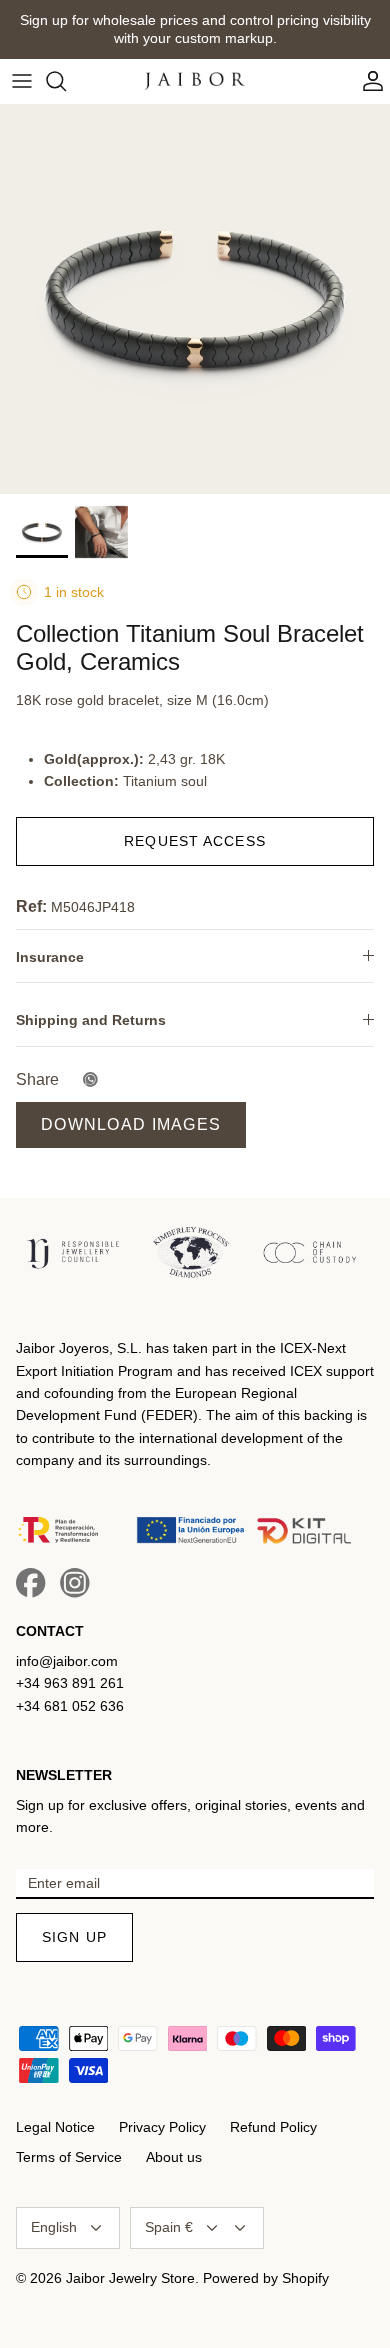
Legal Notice (55, 2127)
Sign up (74, 1937)
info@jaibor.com (67, 1661)
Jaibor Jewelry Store (130, 2278)
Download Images (131, 1124)
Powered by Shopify (266, 2278)
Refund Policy (273, 2127)
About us (174, 2157)
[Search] (66, 81)
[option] (195, 299)
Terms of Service (69, 2157)
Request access (195, 841)
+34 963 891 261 (70, 1683)
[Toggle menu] (22, 81)
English (54, 2227)
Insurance (50, 957)
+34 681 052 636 (70, 1706)
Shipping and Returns (91, 1020)
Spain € (169, 2227)
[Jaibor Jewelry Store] (195, 80)
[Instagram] (75, 1583)
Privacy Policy (162, 2127)
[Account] (368, 81)
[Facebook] (31, 1583)
